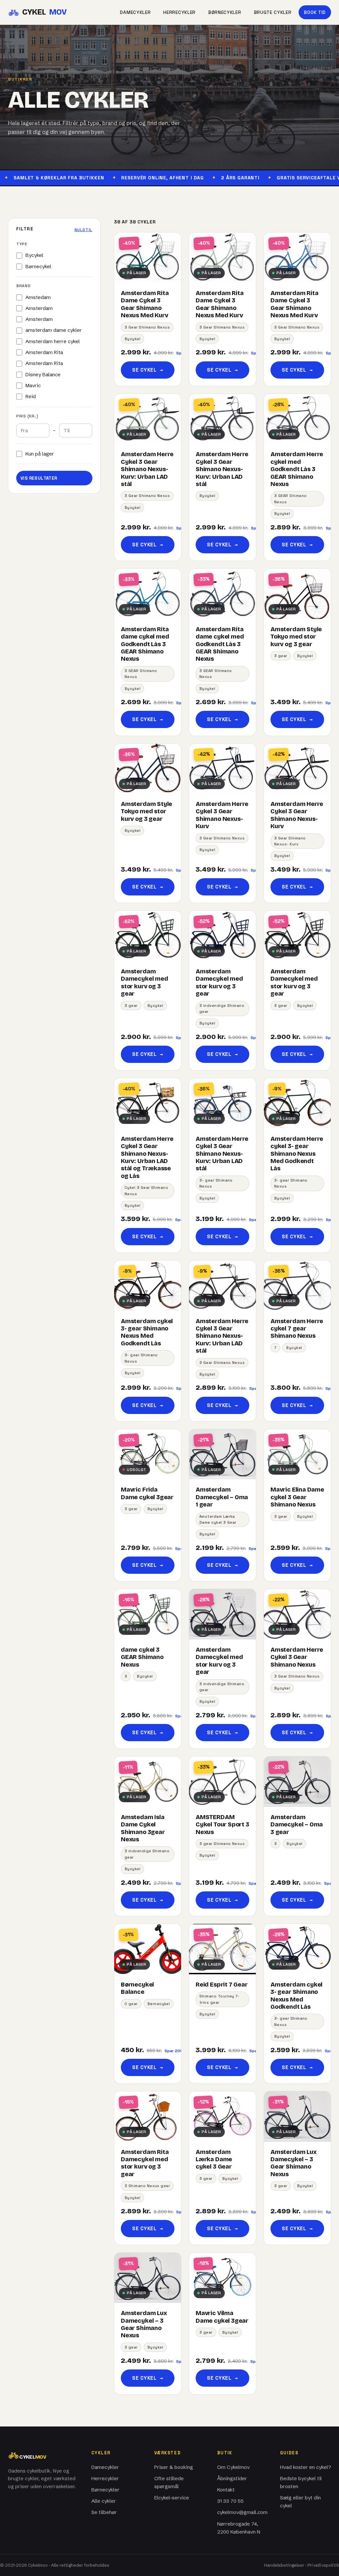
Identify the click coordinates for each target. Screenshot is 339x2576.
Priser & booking (174, 2467)
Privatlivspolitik (323, 2565)
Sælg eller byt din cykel (300, 2502)
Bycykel (34, 255)
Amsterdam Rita (44, 352)
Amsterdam (39, 308)
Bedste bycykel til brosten (301, 2482)
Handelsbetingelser (284, 2565)
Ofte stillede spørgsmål (169, 2482)
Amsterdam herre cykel (53, 341)
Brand (24, 286)
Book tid (315, 12)
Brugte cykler (273, 12)
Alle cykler (104, 2501)
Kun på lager (40, 454)
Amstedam (38, 297)
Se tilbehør (104, 2512)
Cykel (44, 12)
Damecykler (135, 12)
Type (22, 244)
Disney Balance (43, 374)
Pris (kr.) (27, 416)
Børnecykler (225, 12)
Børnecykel (38, 266)
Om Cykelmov (233, 2467)
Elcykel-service (172, 2498)
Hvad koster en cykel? (306, 2467)
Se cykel (147, 370)
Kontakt (226, 2490)
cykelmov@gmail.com (242, 2512)
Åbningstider (232, 2478)
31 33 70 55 (230, 2501)
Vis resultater (39, 478)
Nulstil (83, 230)
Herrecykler (179, 12)
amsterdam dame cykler (54, 330)
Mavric (33, 385)
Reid (31, 396)
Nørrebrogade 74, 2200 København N (239, 2528)
